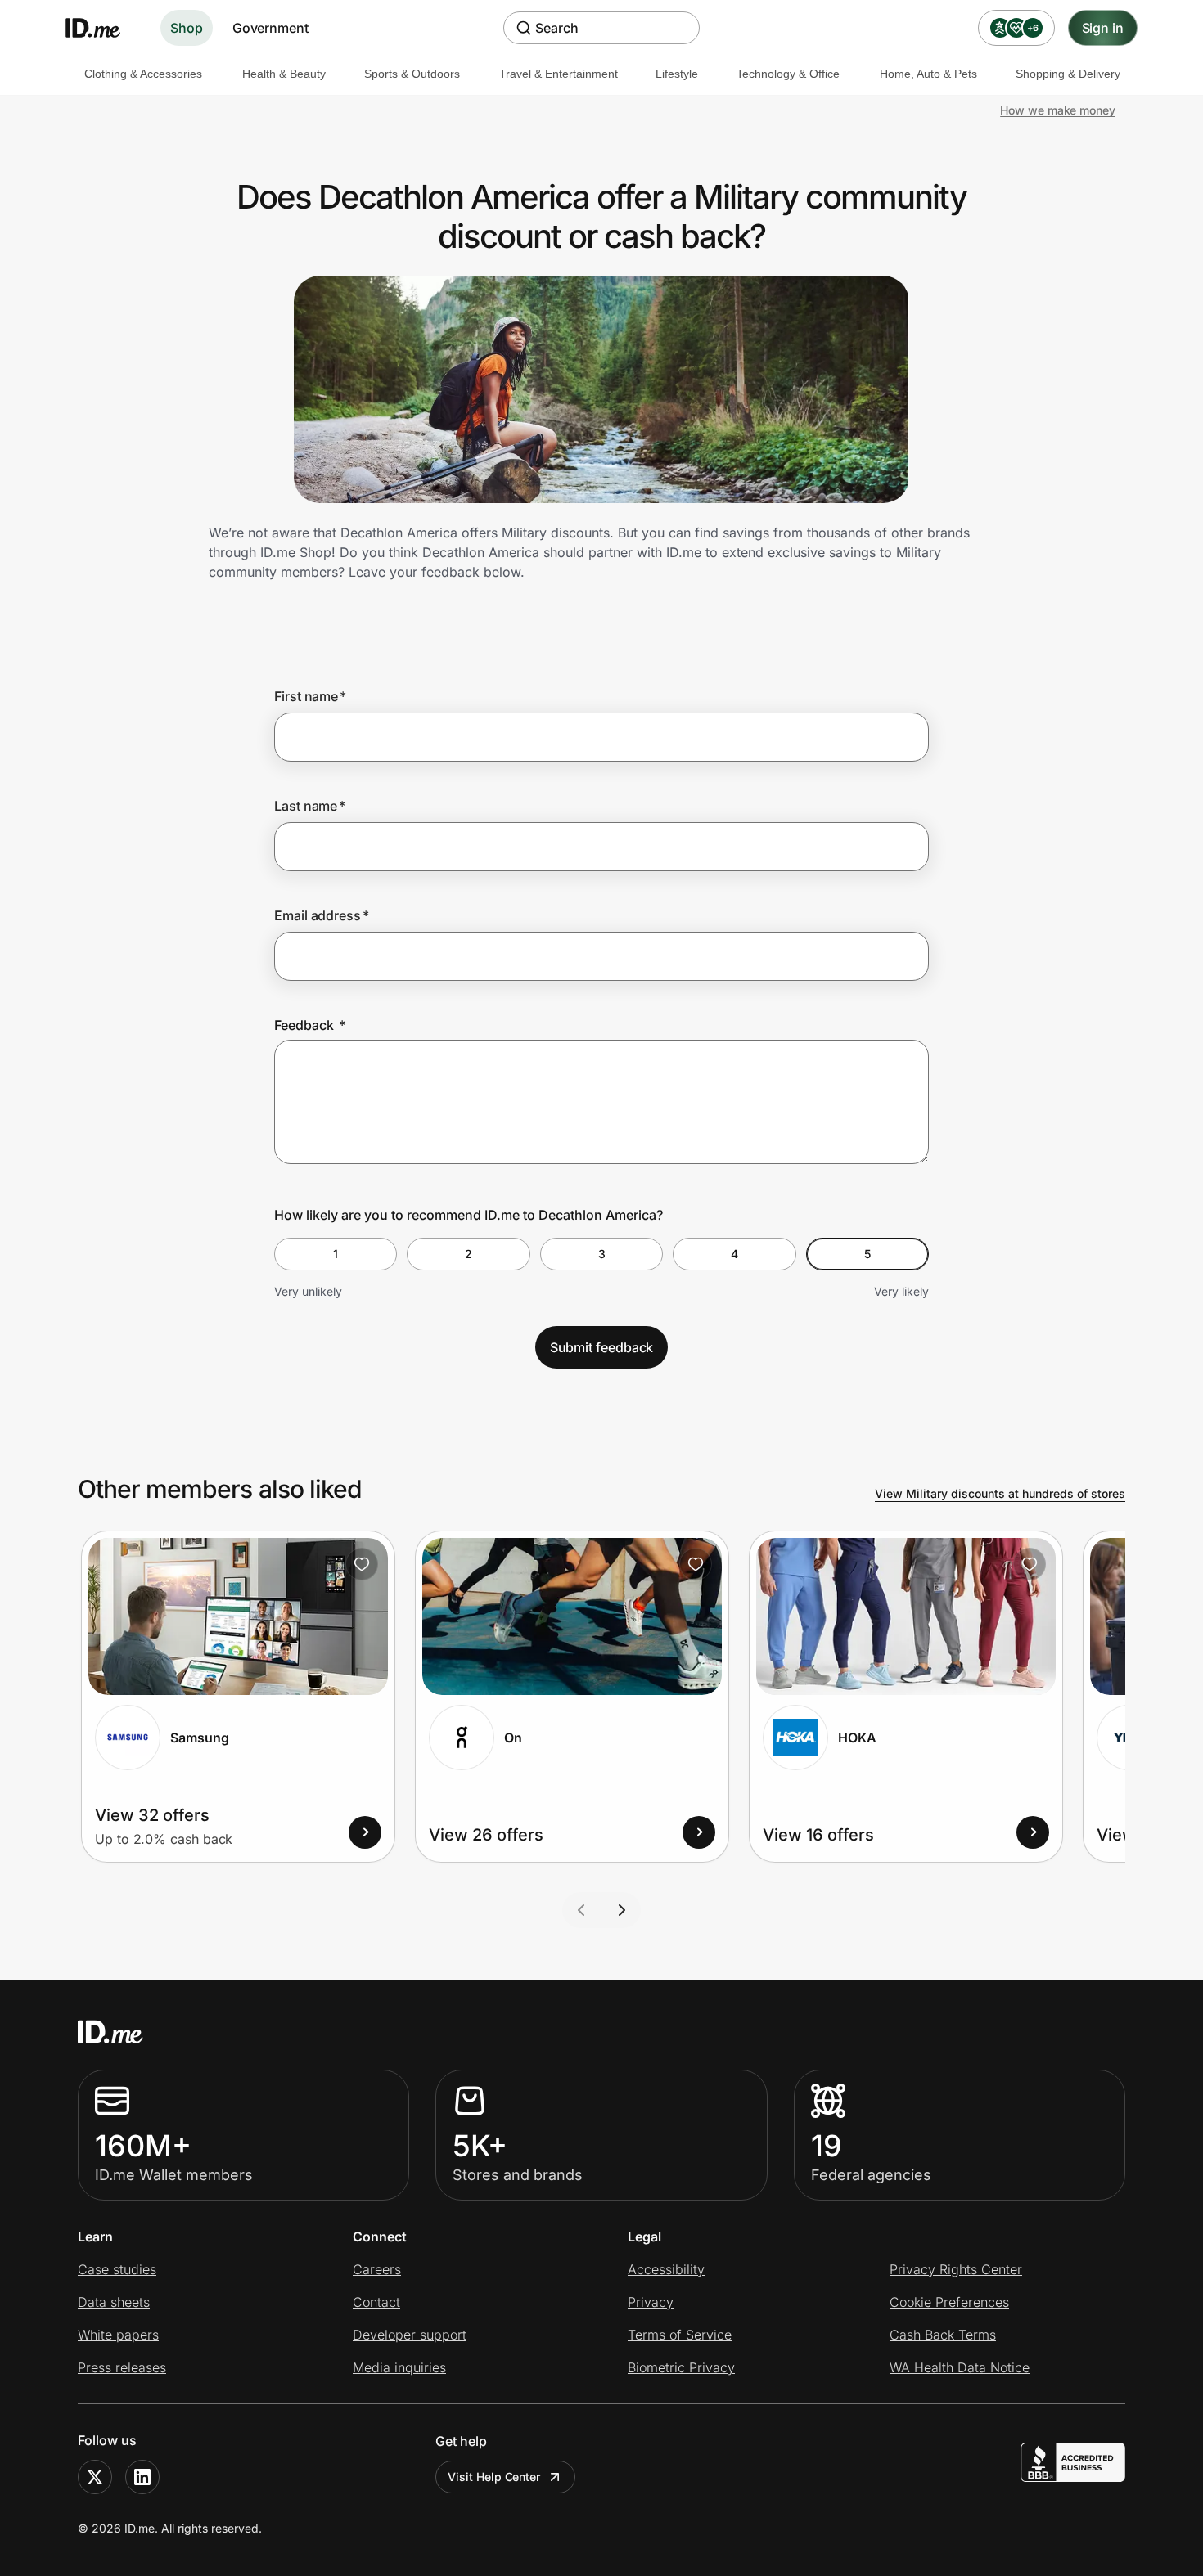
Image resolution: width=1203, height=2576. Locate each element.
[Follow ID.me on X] (95, 2477)
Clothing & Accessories (143, 74)
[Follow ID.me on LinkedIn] (142, 2477)
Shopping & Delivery (1068, 74)
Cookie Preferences (949, 2302)
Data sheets (114, 2302)
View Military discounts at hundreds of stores (1000, 1493)
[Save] (362, 1564)
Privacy (651, 2302)
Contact (376, 2302)
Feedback (310, 1025)
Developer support (410, 2335)
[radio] (336, 1254)
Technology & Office (788, 74)
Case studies (117, 2269)
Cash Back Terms (943, 2335)
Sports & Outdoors (412, 74)
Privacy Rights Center (956, 2269)
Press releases (122, 2367)
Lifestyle (677, 74)
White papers (118, 2335)
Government (270, 28)
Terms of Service (680, 2335)
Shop (187, 28)
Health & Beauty (284, 74)
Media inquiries (399, 2367)
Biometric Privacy (681, 2367)
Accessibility (666, 2269)
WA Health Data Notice (960, 2367)
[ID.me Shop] (103, 28)
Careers (377, 2269)
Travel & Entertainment (559, 74)
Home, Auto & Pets (928, 74)
